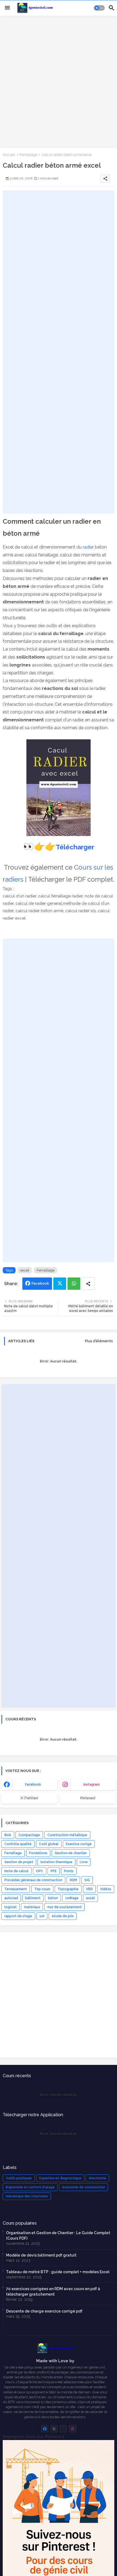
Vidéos (106, 1889)
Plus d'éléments (99, 1341)
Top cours (42, 1889)
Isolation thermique (56, 1862)
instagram (92, 1784)
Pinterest (88, 1798)
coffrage (72, 1898)
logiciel (10, 1907)
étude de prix (63, 1916)
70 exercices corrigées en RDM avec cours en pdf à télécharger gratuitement (53, 2292)
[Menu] (7, 8)
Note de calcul (16, 1871)
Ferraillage (28, 155)
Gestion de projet (19, 1862)
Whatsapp (74, 1284)
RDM (73, 1880)
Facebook (40, 1283)
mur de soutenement (64, 1907)
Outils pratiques (19, 2178)
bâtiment (33, 1898)
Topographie (68, 1889)
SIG (87, 1880)
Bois (8, 1835)
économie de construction (84, 2187)
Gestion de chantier (71, 1853)
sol (42, 1916)
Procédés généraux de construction (33, 1880)
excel (25, 1270)
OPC (40, 1871)
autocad (11, 1898)
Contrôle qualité (18, 1844)
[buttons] (45, 2429)
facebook (33, 1784)
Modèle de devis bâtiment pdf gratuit (41, 2255)
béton (53, 1898)
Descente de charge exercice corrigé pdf (44, 2311)
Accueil (9, 155)
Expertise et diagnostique (60, 2178)
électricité (97, 2178)
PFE (54, 1871)
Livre (84, 1862)
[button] (99, 8)
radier (88, 547)
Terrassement (16, 1889)
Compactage (29, 1835)
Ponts (69, 1871)
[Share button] (88, 1284)
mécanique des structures (27, 2196)
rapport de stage (18, 1916)
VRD (89, 1889)
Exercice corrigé (79, 1844)
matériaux (32, 1907)
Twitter (60, 1284)
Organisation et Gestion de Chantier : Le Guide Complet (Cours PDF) (58, 2236)
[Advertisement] (59, 81)
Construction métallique (67, 1835)
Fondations (38, 1853)
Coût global (49, 1844)
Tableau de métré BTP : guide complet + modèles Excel (58, 2272)
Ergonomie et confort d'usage (30, 2187)
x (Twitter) (29, 1798)
